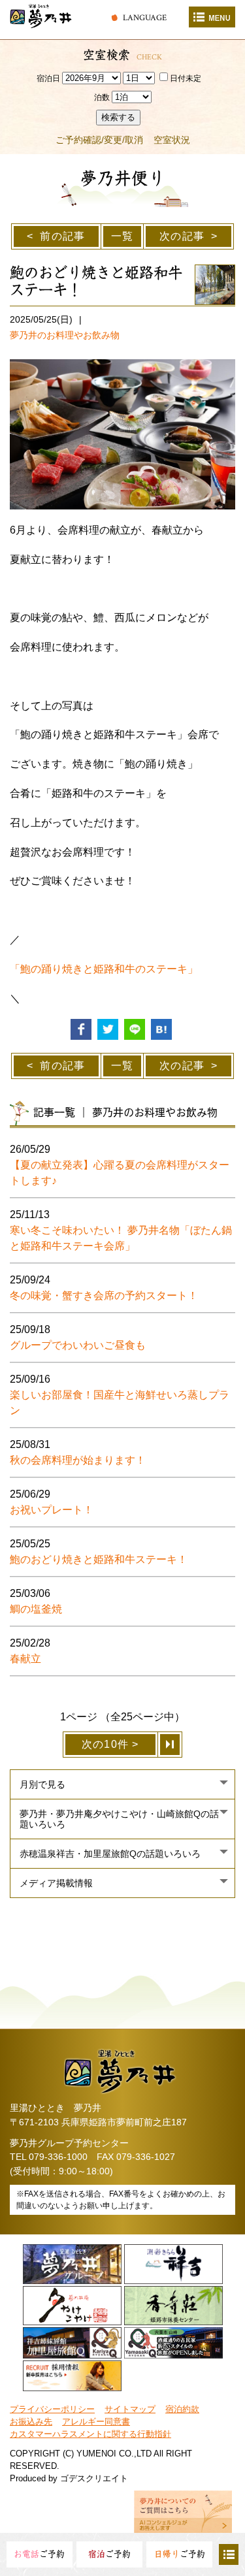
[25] (171, 1745)
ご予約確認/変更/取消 (99, 140)
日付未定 (186, 78)
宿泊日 (48, 78)
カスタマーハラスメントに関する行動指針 (90, 2434)
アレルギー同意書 (96, 2422)
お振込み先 (31, 2422)
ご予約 (39, 2554)
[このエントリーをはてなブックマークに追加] (161, 1029)
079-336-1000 (58, 2157)
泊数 (102, 97)
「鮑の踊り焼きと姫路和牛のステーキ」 (104, 969)
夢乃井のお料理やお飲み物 (65, 335)
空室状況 (172, 140)
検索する (118, 117)
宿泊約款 (182, 2409)
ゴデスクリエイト (94, 2478)
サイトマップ (130, 2409)
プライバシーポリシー (52, 2409)
